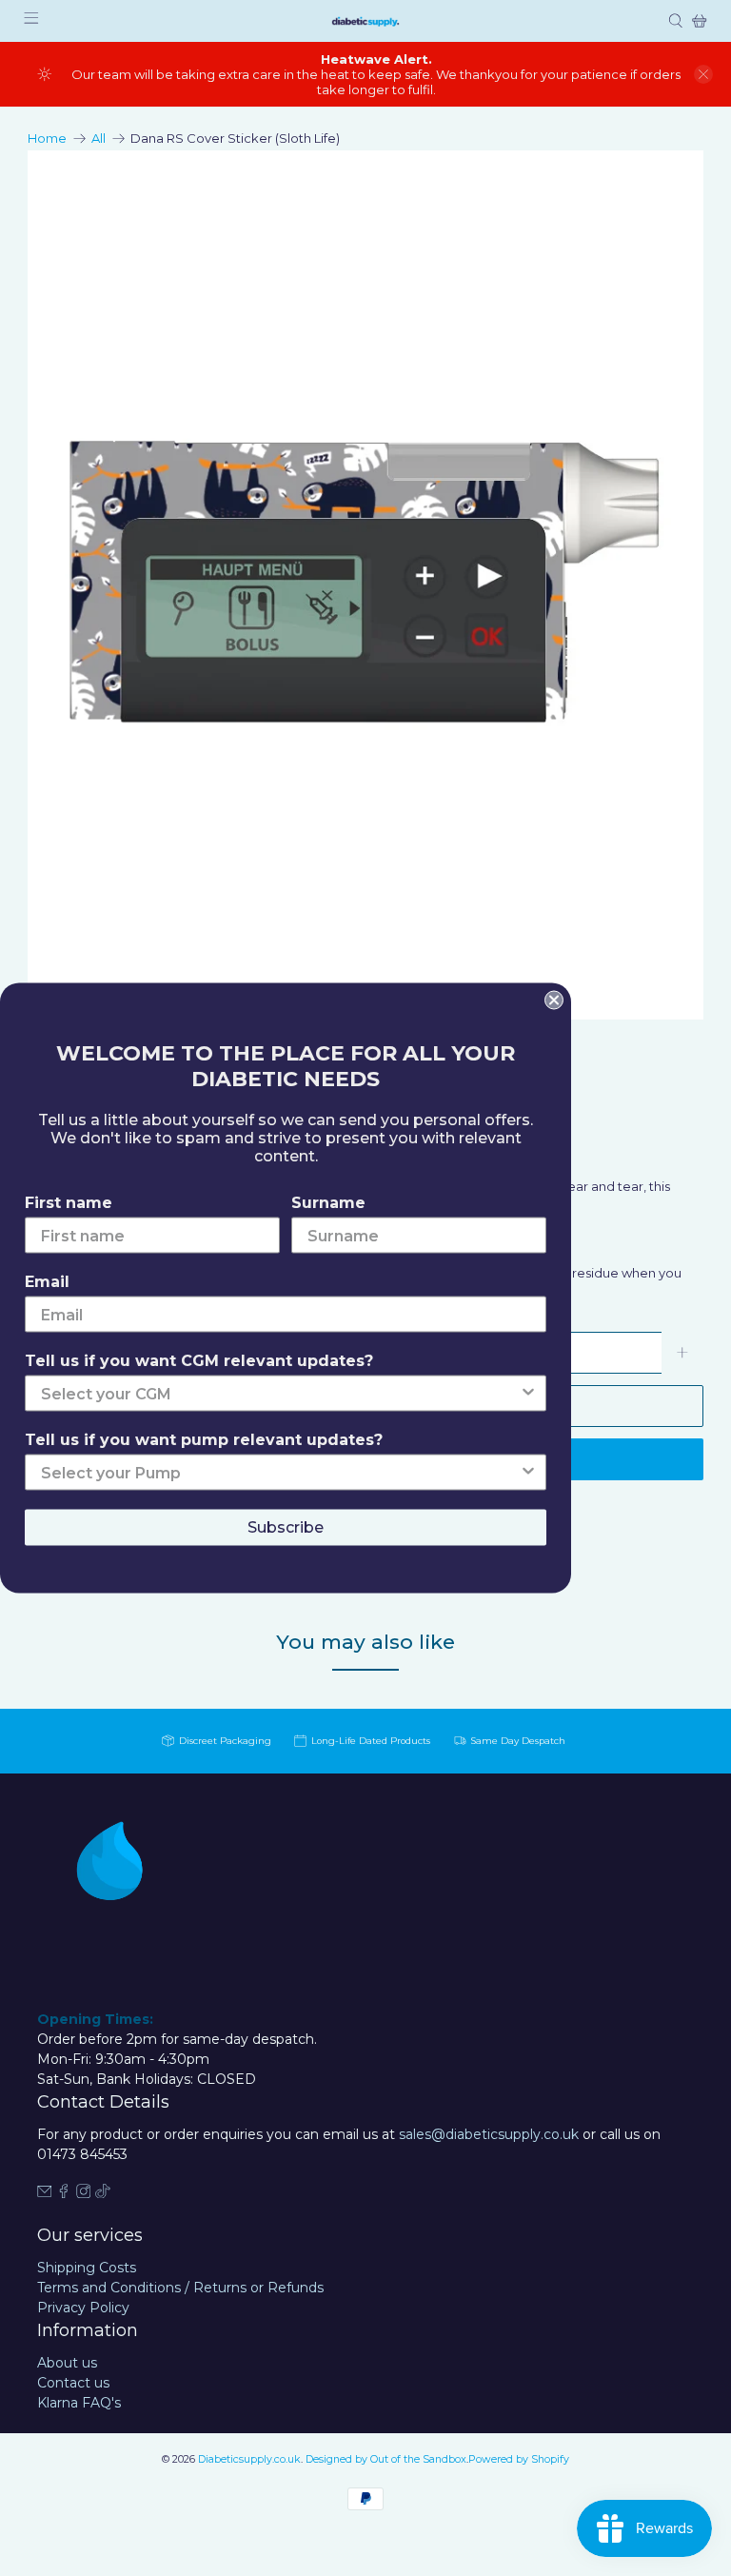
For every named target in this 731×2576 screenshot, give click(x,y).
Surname (328, 1203)
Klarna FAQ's (79, 2403)
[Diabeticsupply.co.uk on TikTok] (103, 2193)
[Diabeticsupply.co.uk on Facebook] (64, 2193)
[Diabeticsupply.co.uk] (365, 21)
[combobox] (280, 1394)
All (99, 139)
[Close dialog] (554, 1001)
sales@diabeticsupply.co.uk (489, 2134)
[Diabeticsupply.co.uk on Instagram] (84, 2193)
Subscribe (286, 1527)
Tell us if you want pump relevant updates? (204, 1440)
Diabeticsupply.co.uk (249, 2459)
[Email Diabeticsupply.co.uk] (45, 2193)
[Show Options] (528, 1394)
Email (47, 1282)
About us (67, 2363)
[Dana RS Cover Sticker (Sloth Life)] (365, 585)
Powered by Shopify (519, 2459)
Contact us (73, 2383)
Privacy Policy (83, 2308)
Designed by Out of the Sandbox (386, 2459)
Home (47, 139)
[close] (703, 74)
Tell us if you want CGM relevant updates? (199, 1361)
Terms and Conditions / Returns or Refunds (180, 2288)
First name (69, 1203)
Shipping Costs (87, 2268)
